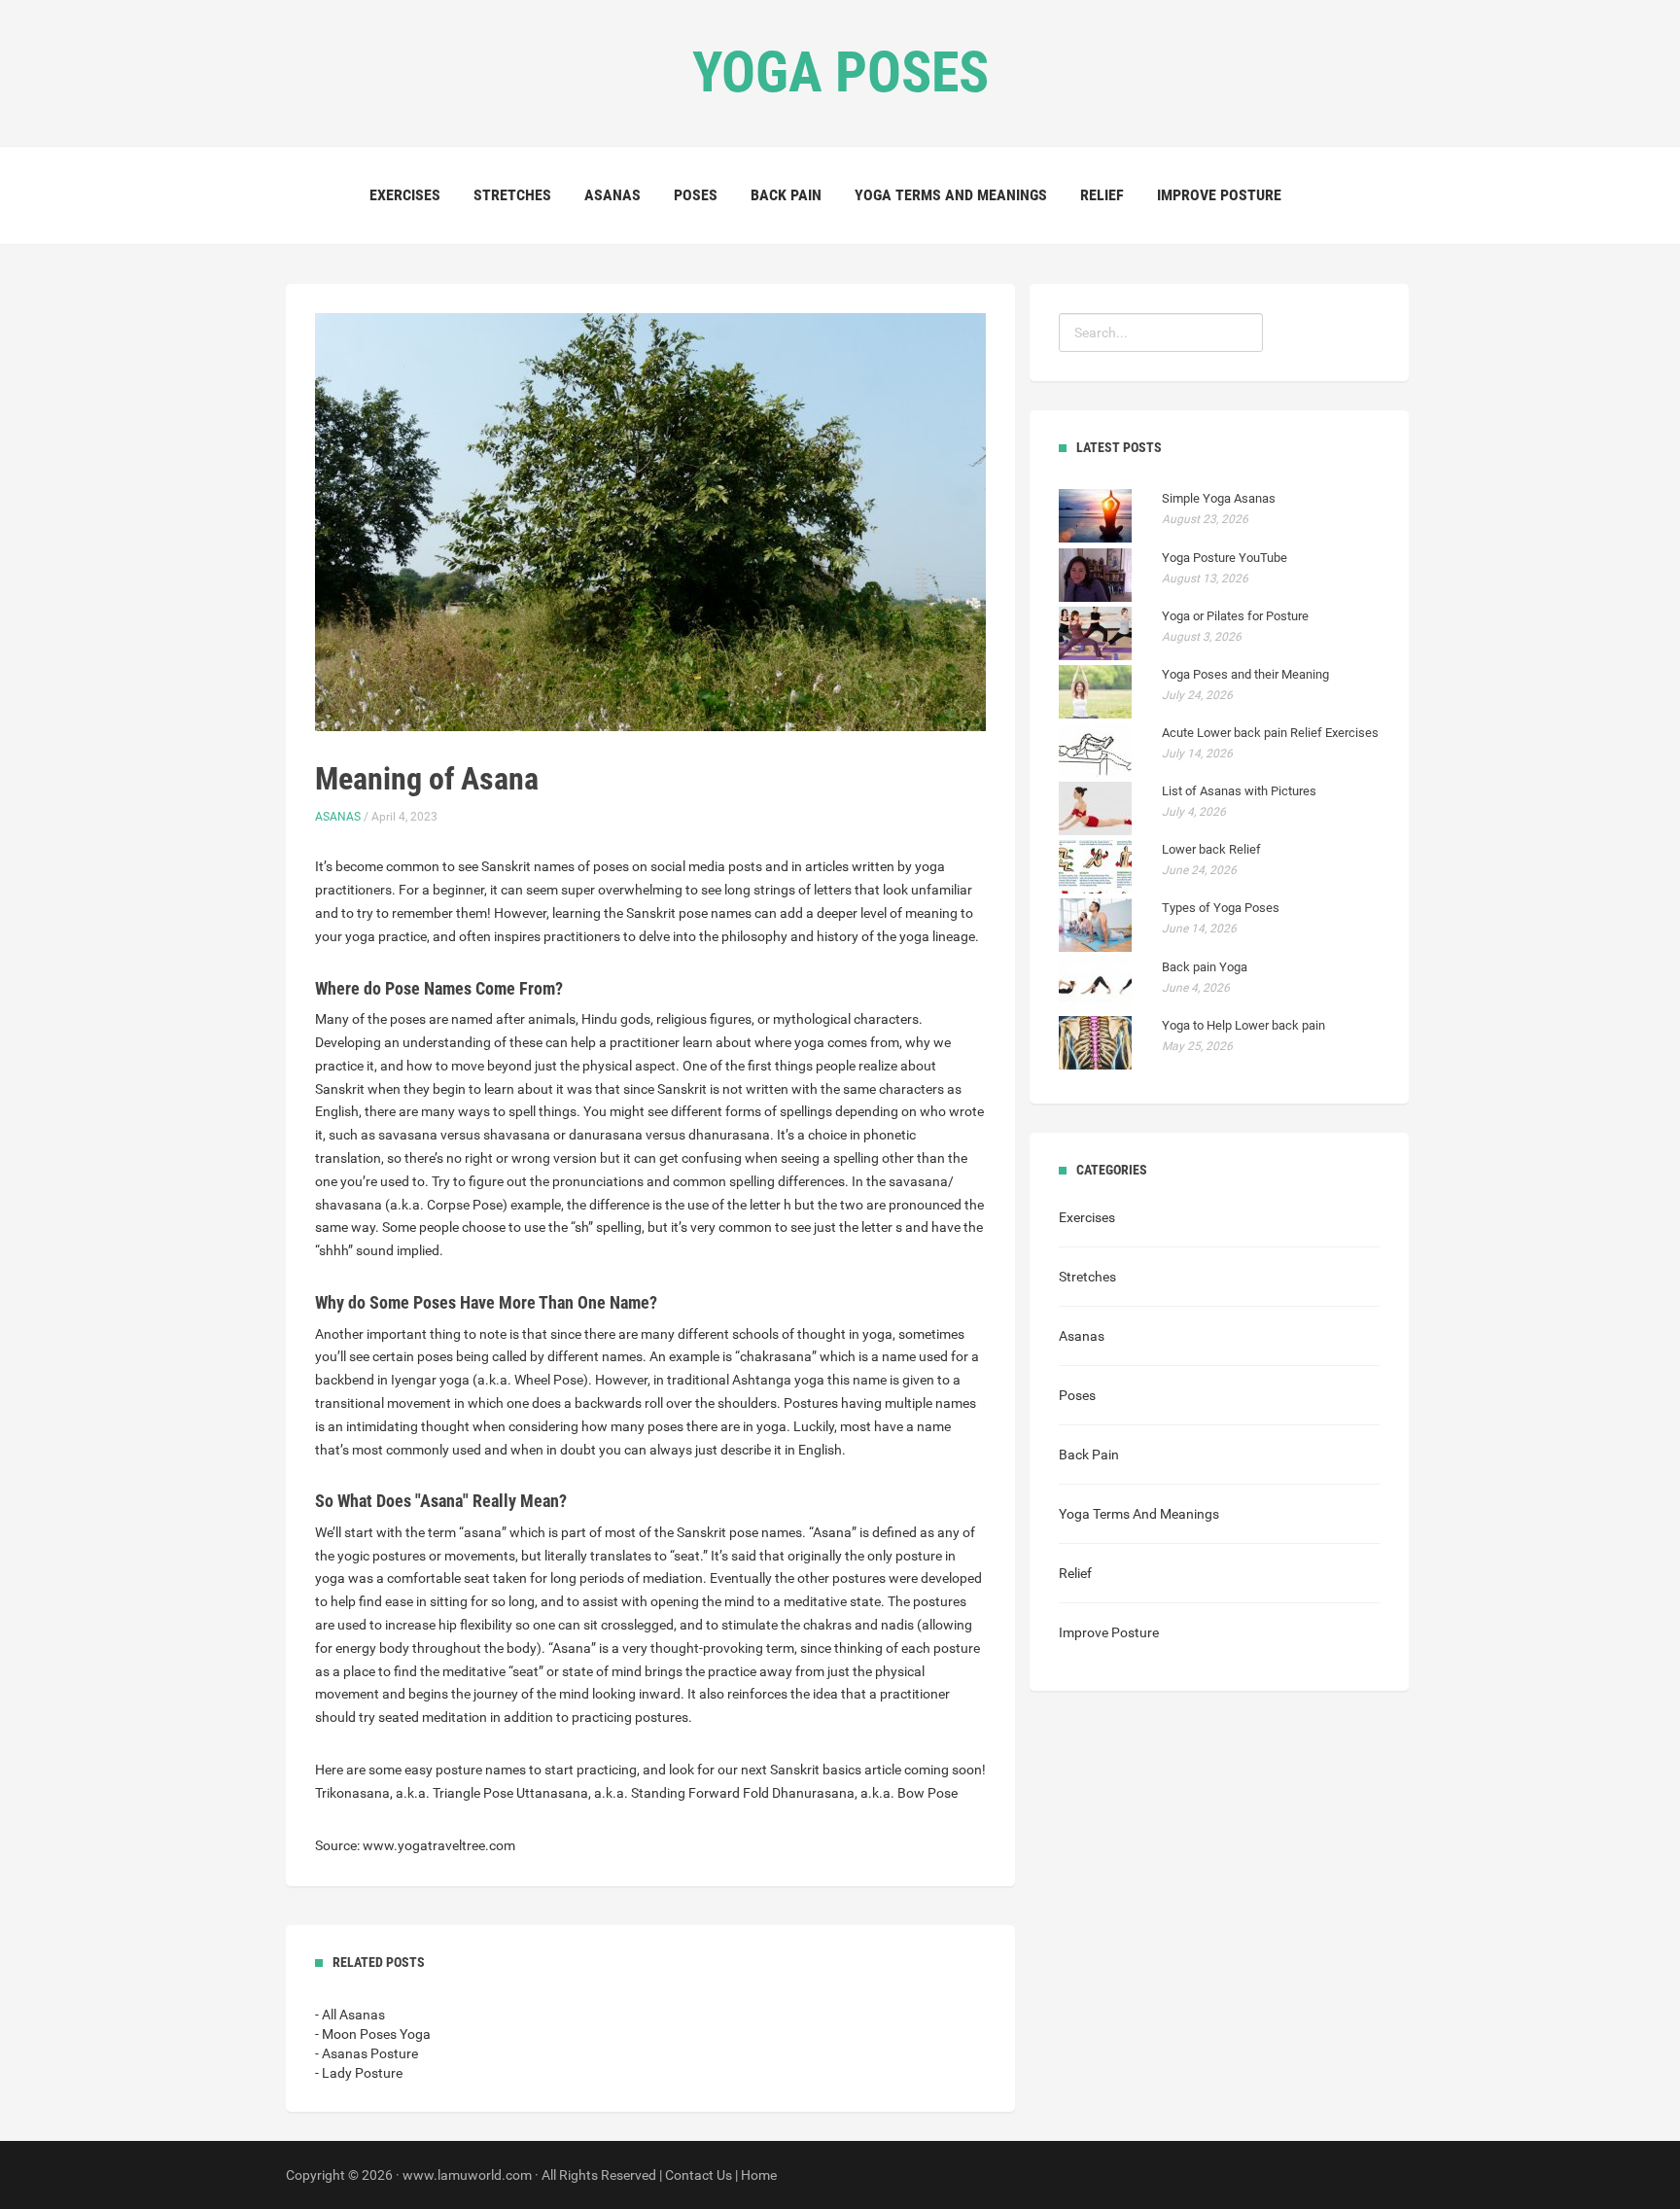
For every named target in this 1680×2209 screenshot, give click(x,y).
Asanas (612, 195)
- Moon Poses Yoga (373, 2034)
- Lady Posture (359, 2073)
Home (759, 2175)
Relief (1102, 195)
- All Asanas (350, 2015)
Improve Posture (1219, 195)
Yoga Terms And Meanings (951, 195)
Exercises (405, 195)
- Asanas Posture (367, 2053)
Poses (696, 195)
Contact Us (699, 2175)
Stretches (512, 195)
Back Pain (786, 195)
